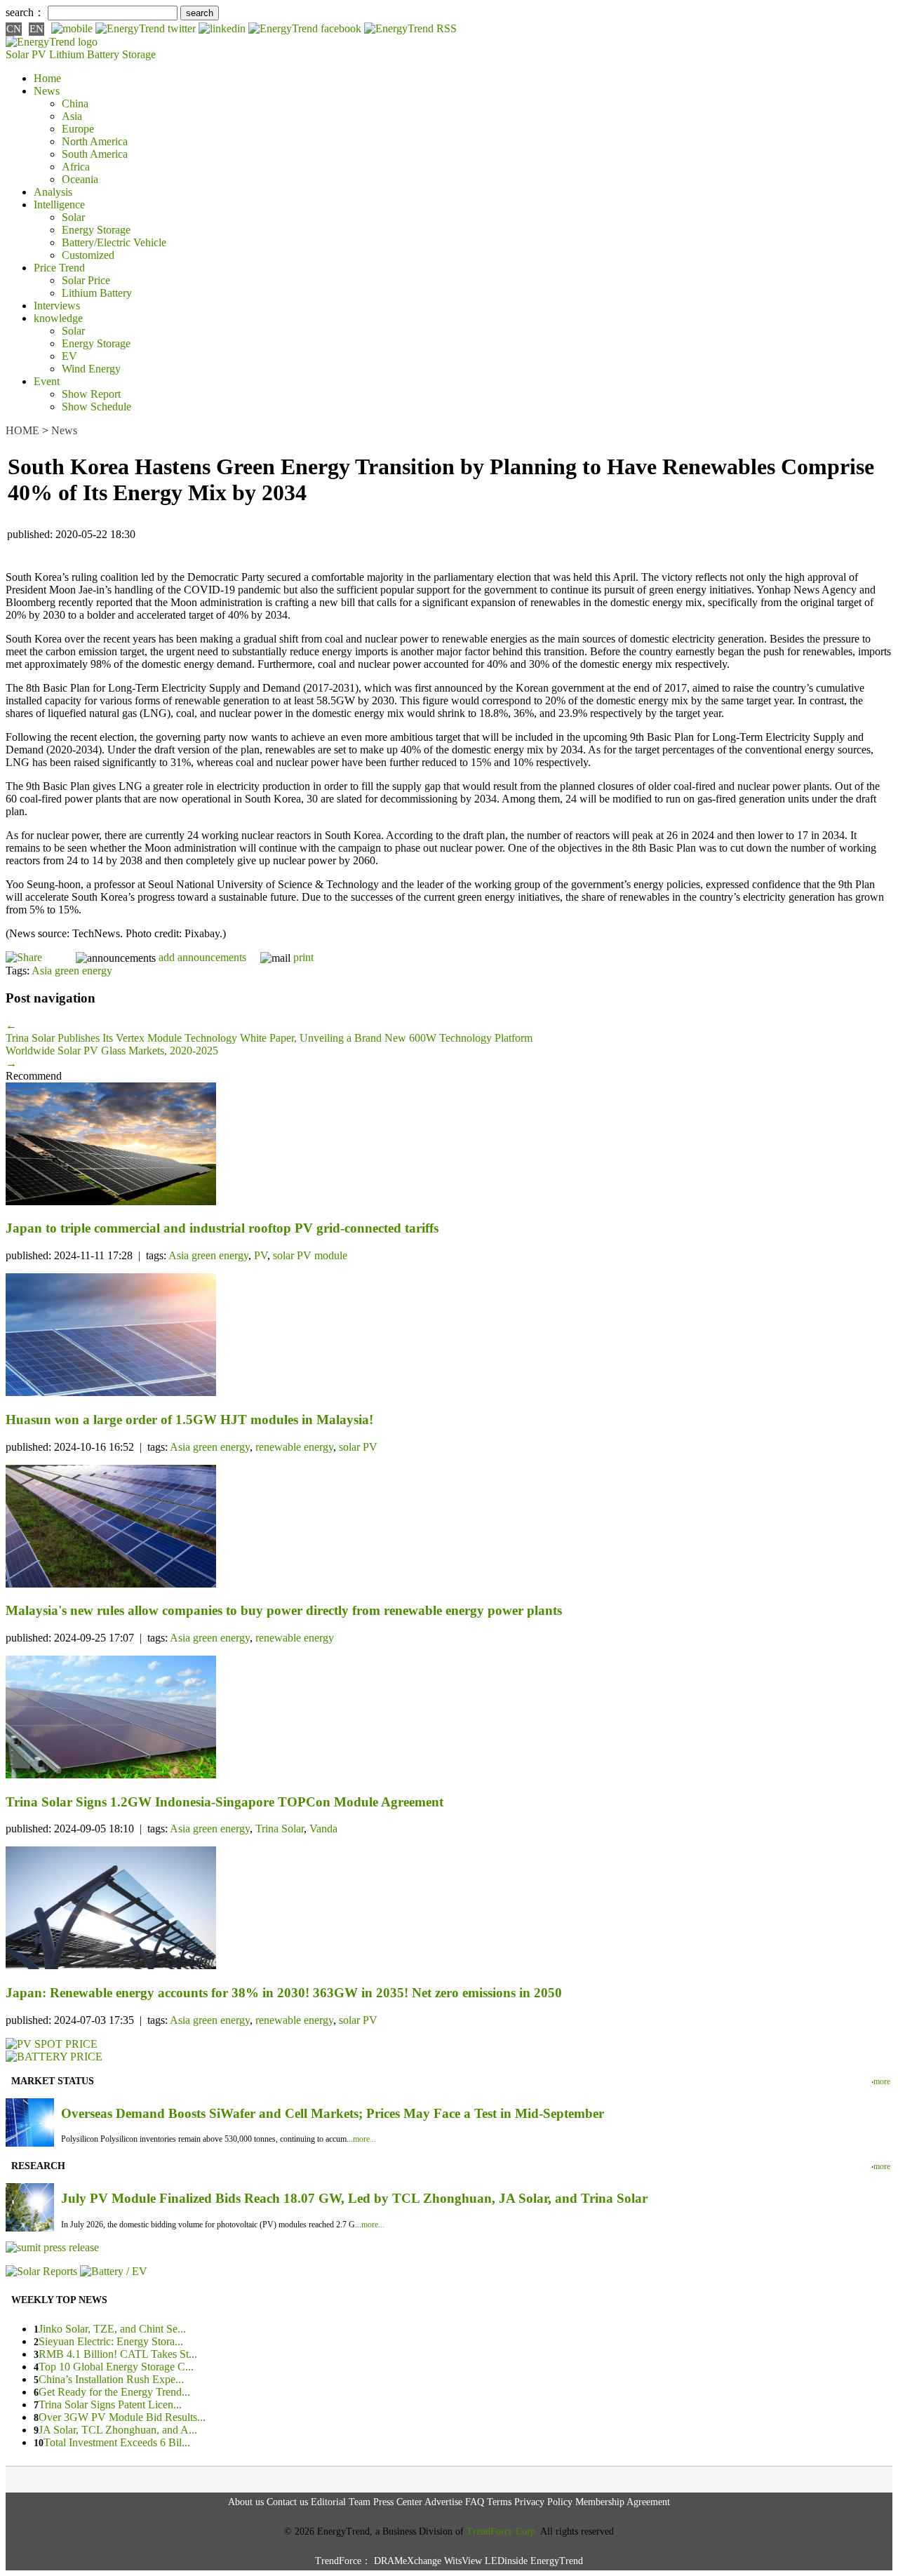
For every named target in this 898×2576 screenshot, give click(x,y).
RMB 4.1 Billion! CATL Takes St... (118, 2354)
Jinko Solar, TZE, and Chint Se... (112, 2329)
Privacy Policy (543, 2502)
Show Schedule (96, 407)
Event (47, 381)
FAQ (475, 2502)
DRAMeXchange (408, 2561)
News (47, 91)
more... (364, 2139)
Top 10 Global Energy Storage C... (116, 2367)
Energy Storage (96, 230)
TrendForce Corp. (502, 2531)
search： (25, 12)
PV (261, 1255)
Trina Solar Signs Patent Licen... (110, 2404)
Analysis (53, 192)
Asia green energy (72, 971)
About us (246, 2502)
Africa (76, 167)
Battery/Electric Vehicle (114, 242)
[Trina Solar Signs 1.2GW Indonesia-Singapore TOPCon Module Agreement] (449, 1718)
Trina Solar (280, 1829)
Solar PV (26, 54)
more (882, 2081)
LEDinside (506, 2561)
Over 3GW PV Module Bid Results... (122, 2417)
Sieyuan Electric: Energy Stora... (111, 2341)
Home (47, 78)
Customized (88, 255)
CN (14, 29)
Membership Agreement (623, 2502)
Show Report (91, 394)
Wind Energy (91, 369)
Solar (73, 217)
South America (95, 154)
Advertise (443, 2502)
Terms (499, 2502)
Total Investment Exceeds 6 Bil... (117, 2442)
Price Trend (59, 268)
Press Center (398, 2502)
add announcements (202, 957)
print (303, 957)
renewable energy (294, 1447)
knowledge (58, 318)
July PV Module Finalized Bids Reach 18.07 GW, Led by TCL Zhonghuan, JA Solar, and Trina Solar (354, 2198)
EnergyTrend (557, 2561)
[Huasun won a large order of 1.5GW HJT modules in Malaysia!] (449, 1336)
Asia (72, 116)
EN (36, 29)
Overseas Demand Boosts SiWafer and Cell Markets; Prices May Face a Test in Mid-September (333, 2113)
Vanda (323, 1829)
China (75, 103)
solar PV (358, 1447)
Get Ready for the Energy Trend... (114, 2392)
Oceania (80, 179)
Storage (139, 54)
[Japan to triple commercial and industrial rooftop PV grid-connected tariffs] (449, 1145)
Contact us (287, 2502)
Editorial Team (341, 2502)
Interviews (57, 306)
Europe (78, 129)
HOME (22, 430)
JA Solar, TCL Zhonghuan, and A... (118, 2430)
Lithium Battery (84, 54)
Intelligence (59, 204)
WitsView (463, 2561)
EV (69, 356)
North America (95, 141)
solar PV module (310, 1255)
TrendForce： (343, 2561)
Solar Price (86, 280)
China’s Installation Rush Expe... (111, 2379)
